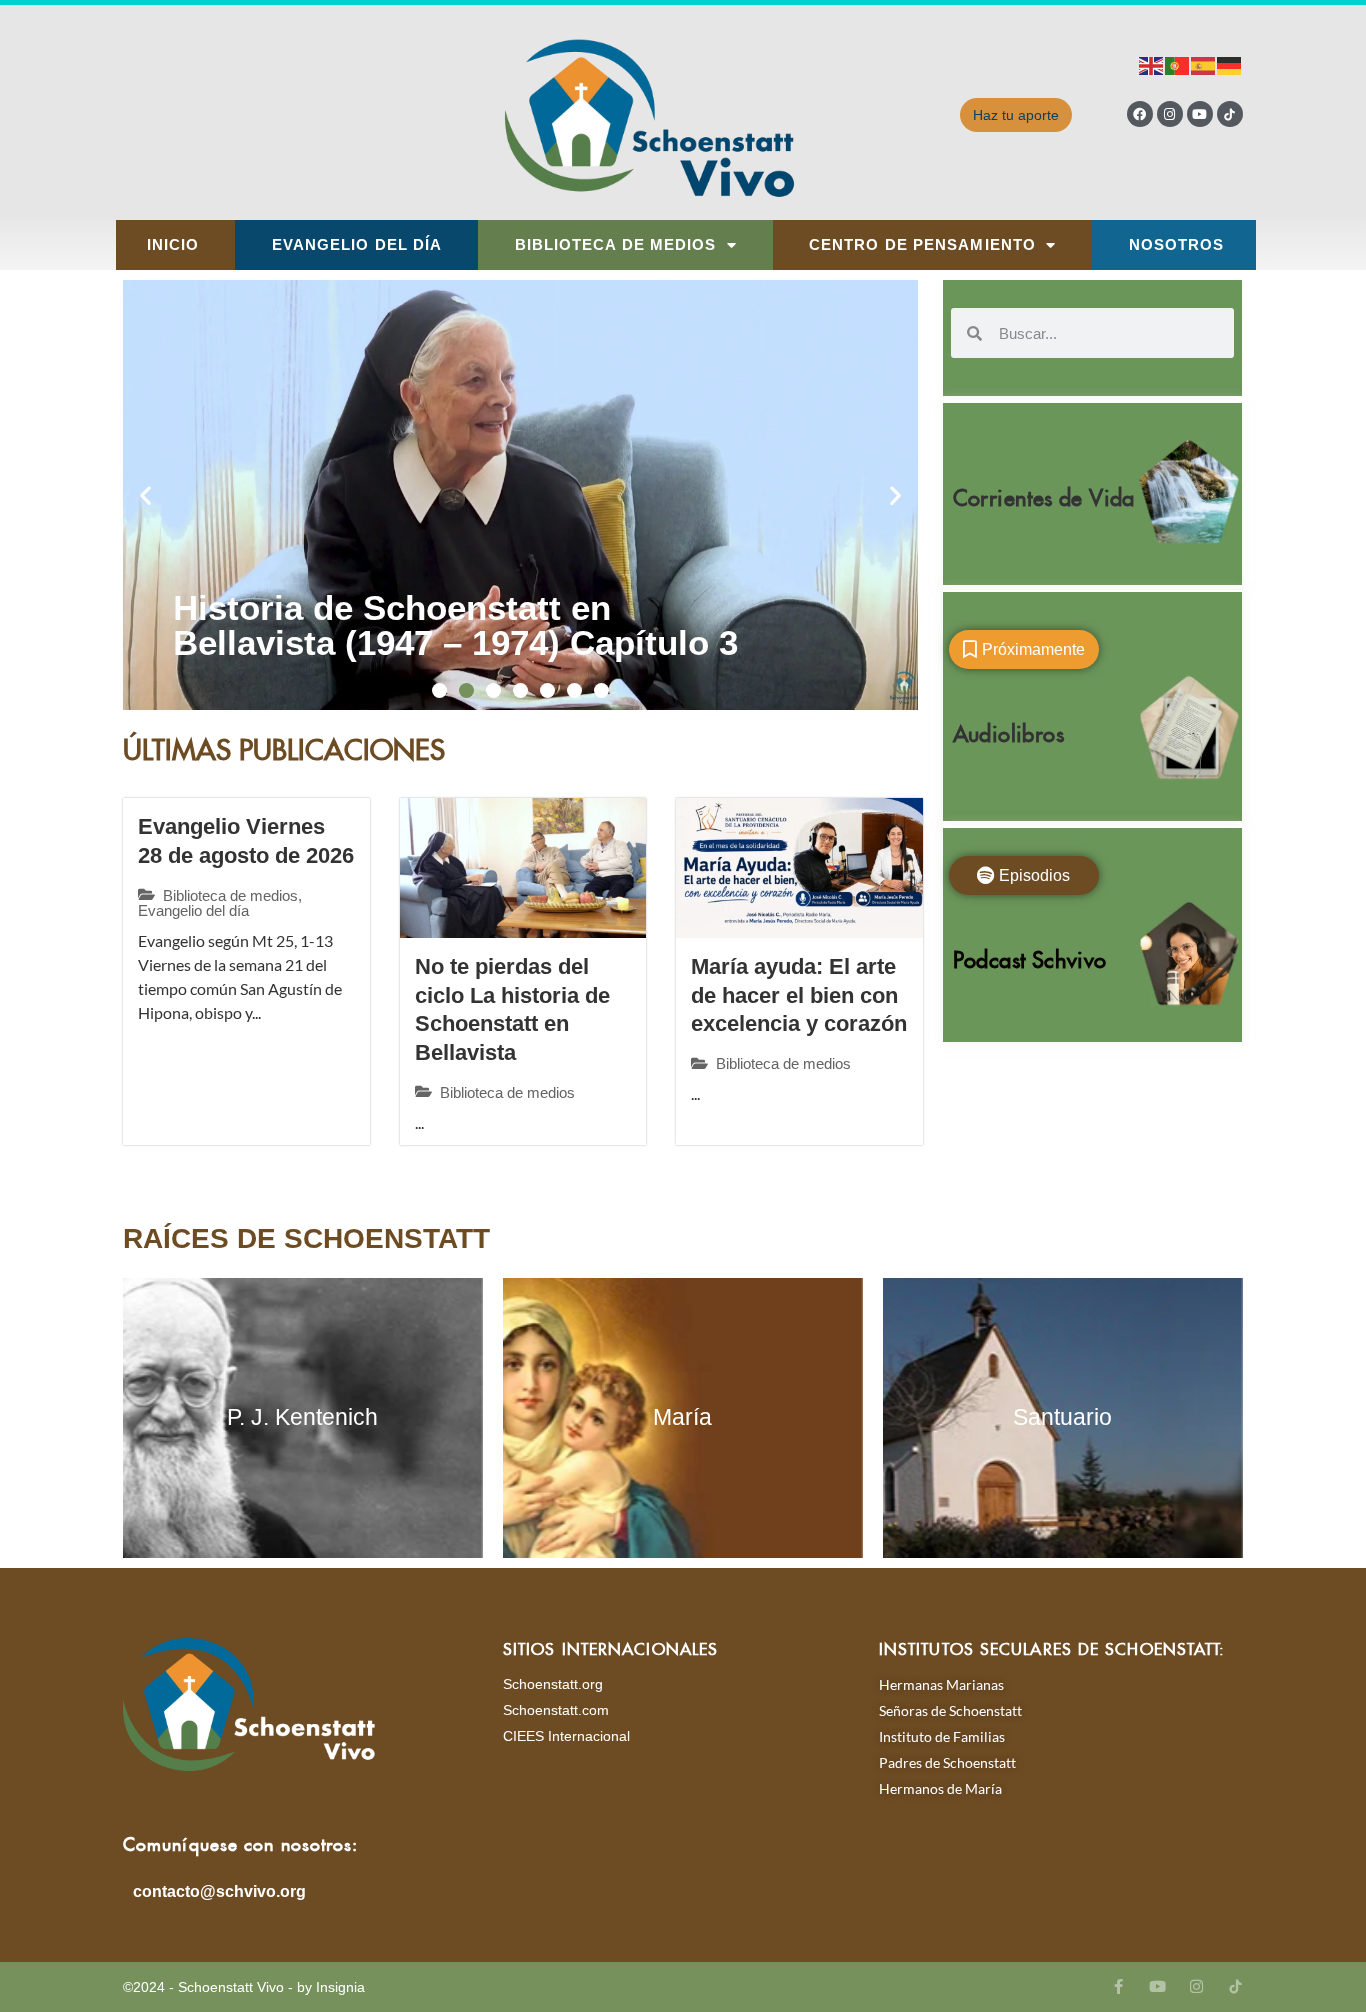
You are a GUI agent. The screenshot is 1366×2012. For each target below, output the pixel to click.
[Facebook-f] (1118, 1986)
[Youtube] (1200, 114)
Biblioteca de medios (616, 245)
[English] (1152, 64)
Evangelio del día (357, 245)
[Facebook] (1140, 114)
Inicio (173, 245)
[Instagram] (1170, 114)
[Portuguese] (1178, 64)
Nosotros (1177, 245)
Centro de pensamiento (922, 245)
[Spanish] (1204, 64)
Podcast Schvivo (1030, 955)
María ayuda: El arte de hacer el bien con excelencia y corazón (799, 995)
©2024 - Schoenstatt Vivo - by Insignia (244, 1987)
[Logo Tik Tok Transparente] (1230, 114)
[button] (145, 495)
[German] (1230, 64)
